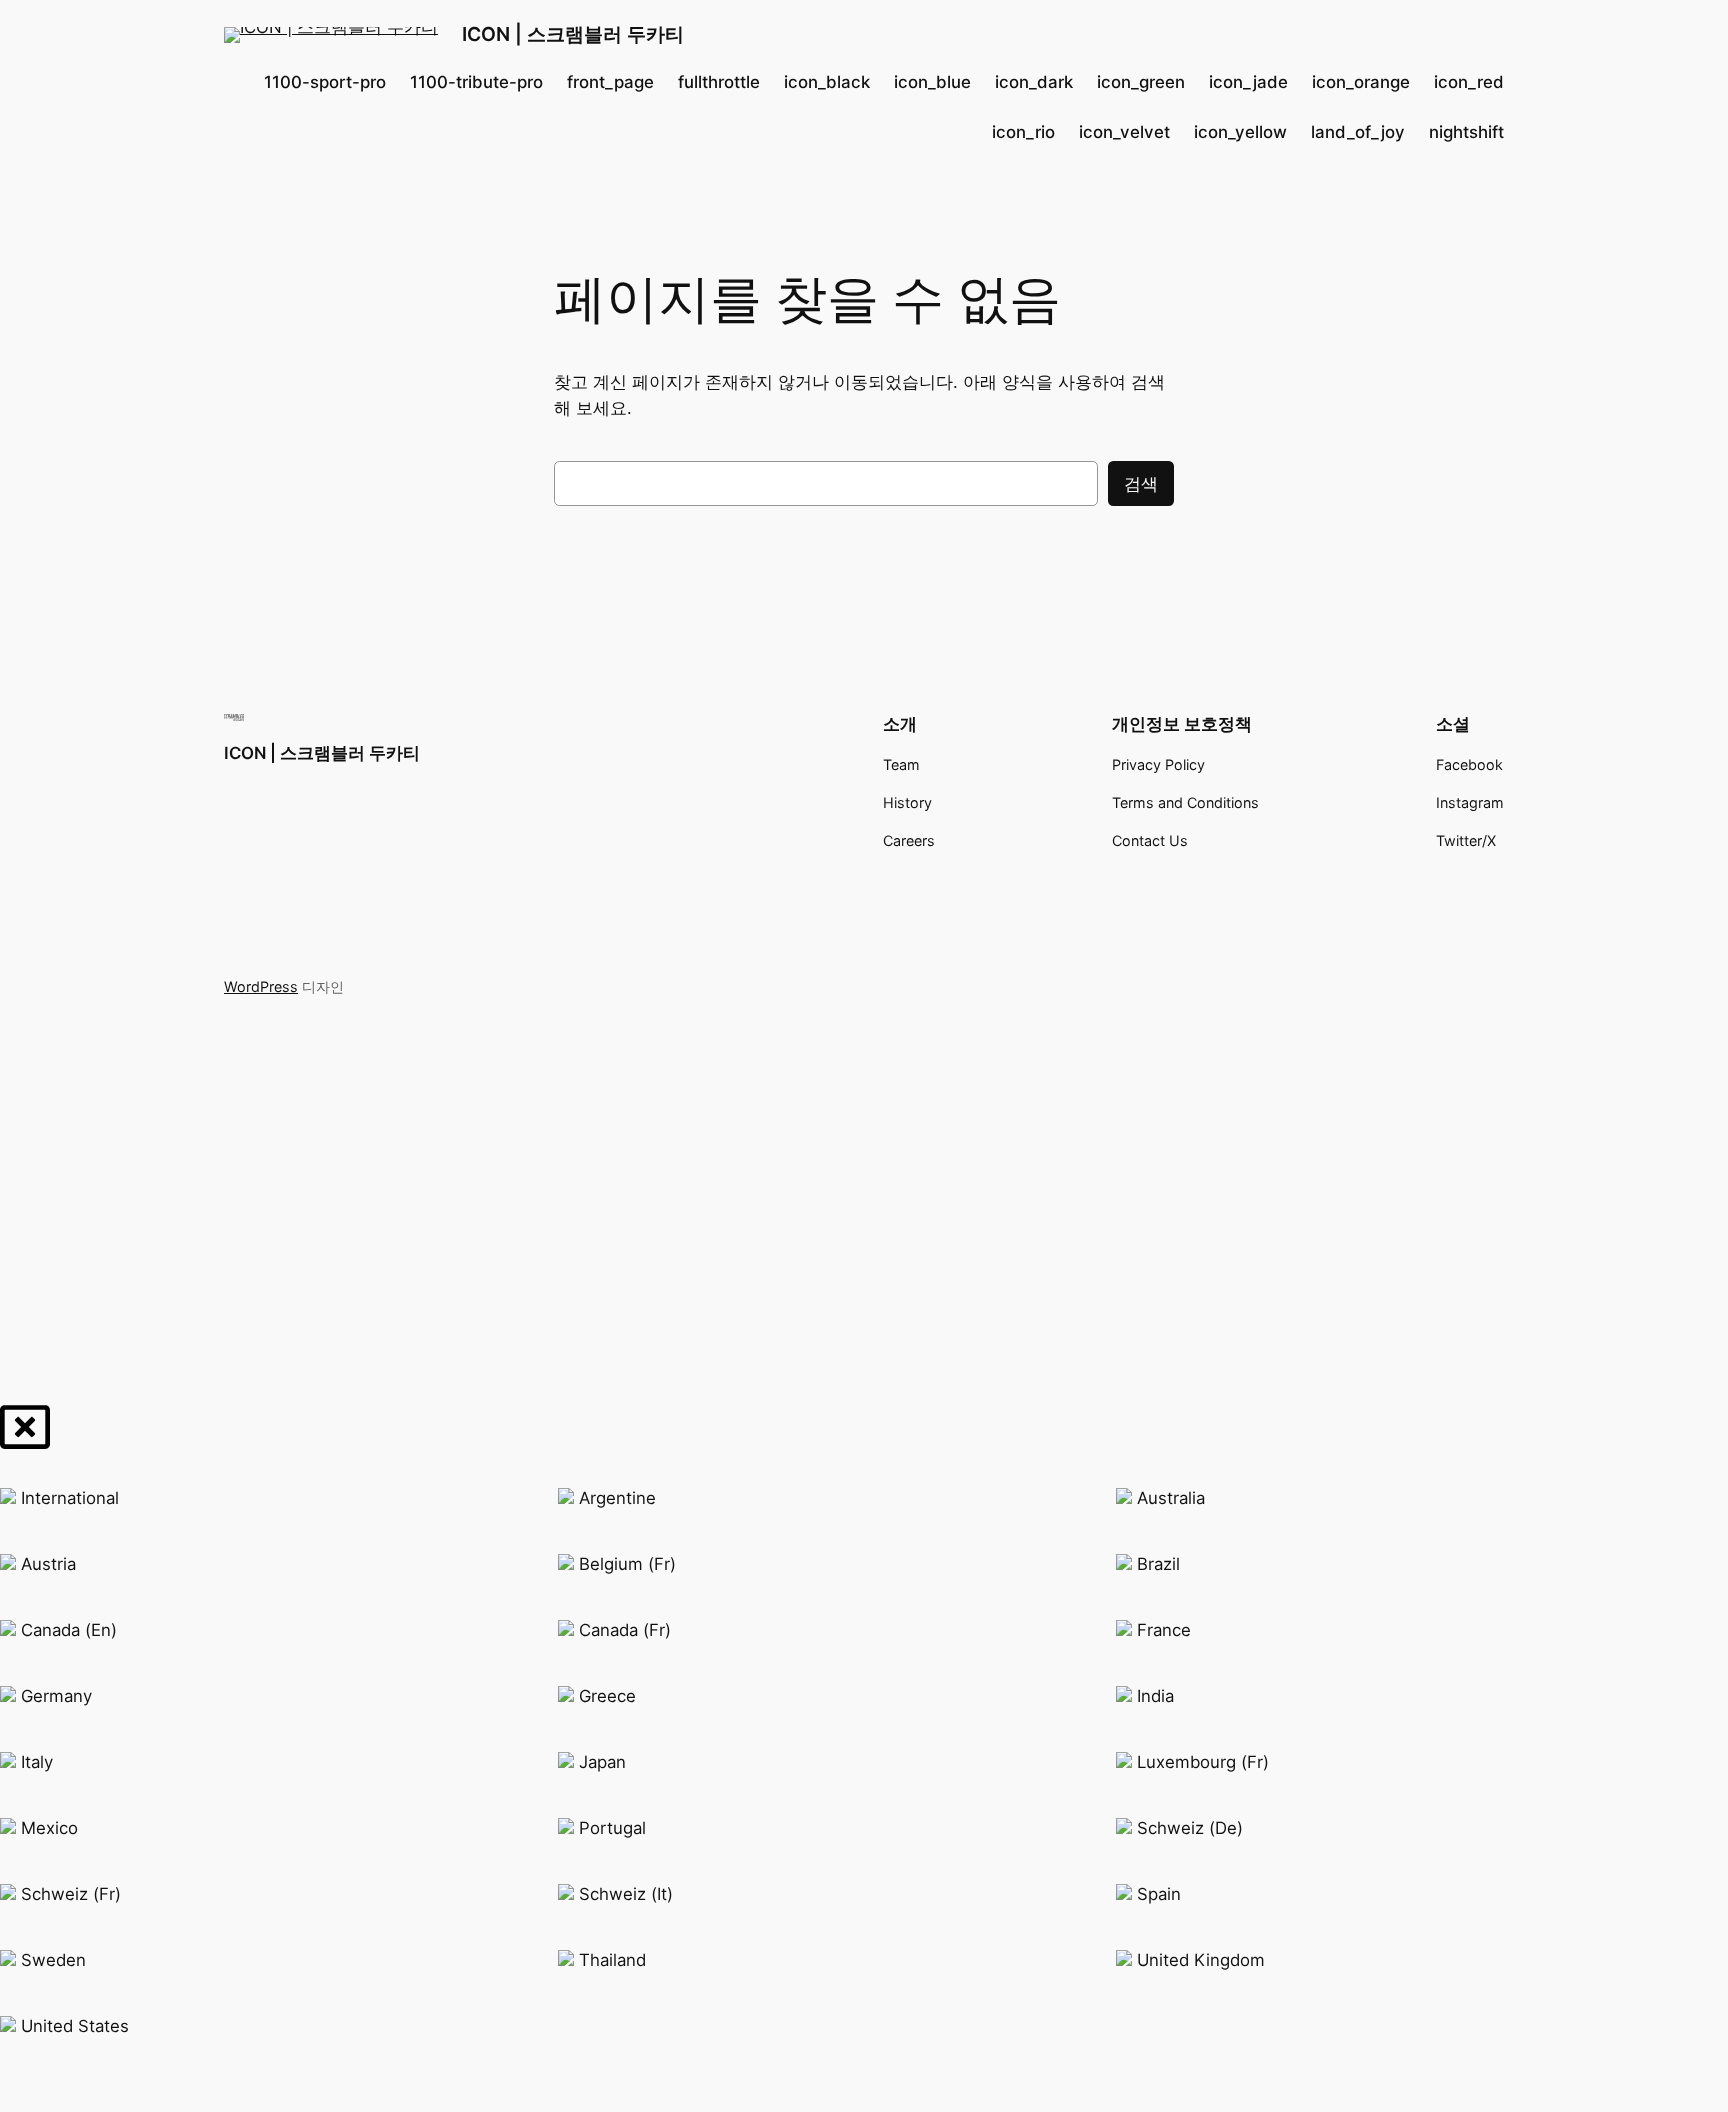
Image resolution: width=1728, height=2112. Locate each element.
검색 (1141, 484)
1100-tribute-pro (476, 82)
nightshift (1466, 132)
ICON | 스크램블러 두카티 (573, 34)
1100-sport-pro (325, 82)
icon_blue (932, 82)
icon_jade (1248, 82)
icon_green (1141, 82)
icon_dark (1034, 82)
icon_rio (1023, 132)
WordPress (261, 986)
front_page (610, 82)
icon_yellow (1240, 132)
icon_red (1469, 82)
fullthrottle (719, 82)
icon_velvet (1124, 132)
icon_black (827, 82)
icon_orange (1361, 82)
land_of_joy (1358, 132)
